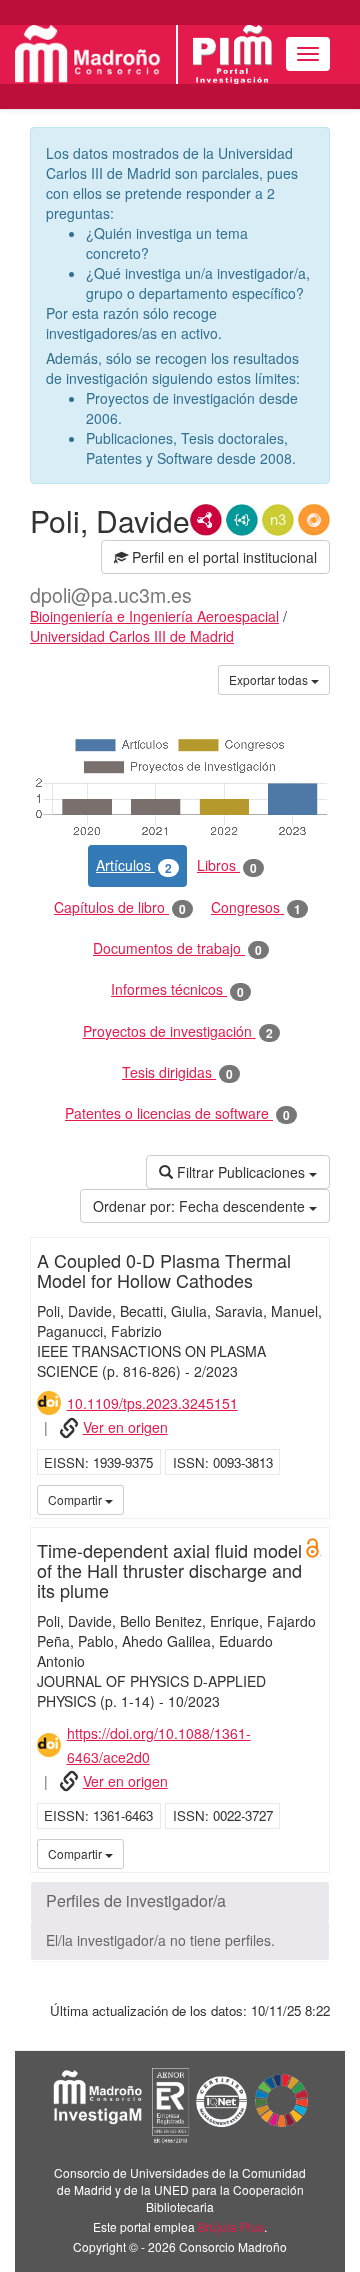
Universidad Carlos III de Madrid (132, 636)
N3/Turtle (278, 520)
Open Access (313, 1548)
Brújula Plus (231, 2226)
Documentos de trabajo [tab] (177, 948)
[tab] (180, 1901)
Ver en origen (125, 1427)
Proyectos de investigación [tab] (178, 1031)
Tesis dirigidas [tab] (177, 1072)
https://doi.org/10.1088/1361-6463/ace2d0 (159, 1745)
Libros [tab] (227, 865)
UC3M (311, 1499)
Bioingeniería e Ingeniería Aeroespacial (154, 616)
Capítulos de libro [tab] (120, 907)
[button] (180, 1901)
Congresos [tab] (256, 907)
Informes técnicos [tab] (177, 989)
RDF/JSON (314, 520)
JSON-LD (242, 520)
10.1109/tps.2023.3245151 (152, 1403)
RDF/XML (206, 520)
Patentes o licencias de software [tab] (177, 1113)
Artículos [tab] (134, 865)
